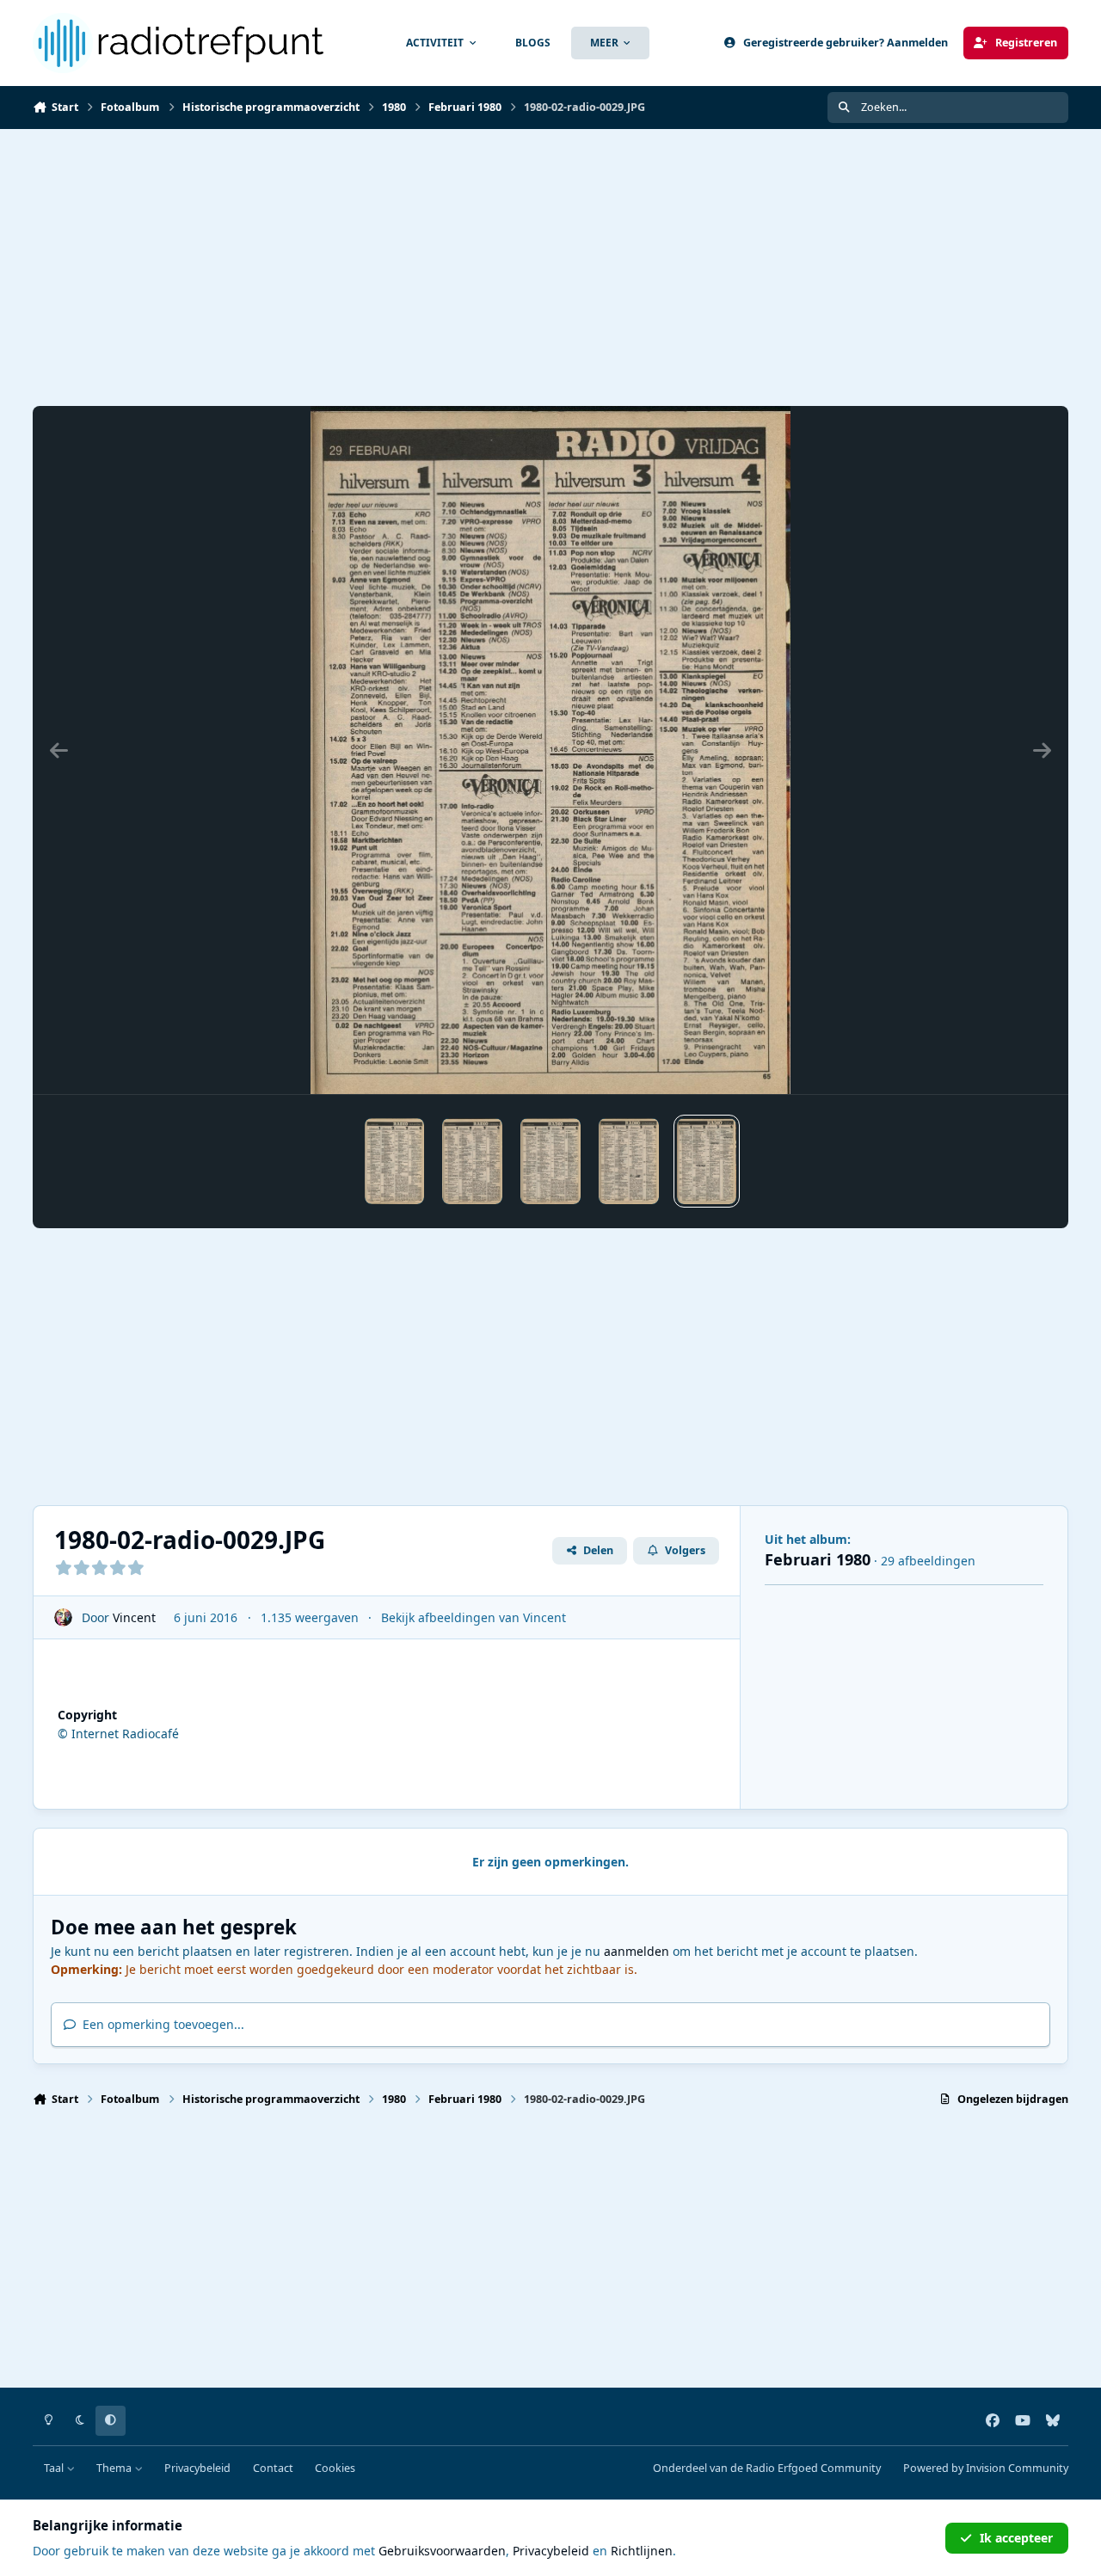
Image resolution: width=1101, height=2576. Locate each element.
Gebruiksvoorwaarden (442, 2551)
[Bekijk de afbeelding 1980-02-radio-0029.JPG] (707, 1161)
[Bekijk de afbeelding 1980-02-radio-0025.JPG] (395, 1161)
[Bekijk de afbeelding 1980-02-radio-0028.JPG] (629, 1161)
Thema (115, 2468)
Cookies (335, 2468)
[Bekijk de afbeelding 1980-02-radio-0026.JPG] (472, 1161)
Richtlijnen (642, 2551)
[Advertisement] (549, 267)
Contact (273, 2468)
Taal (55, 2468)
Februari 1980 (818, 1559)
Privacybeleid (197, 2468)
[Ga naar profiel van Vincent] (63, 1617)
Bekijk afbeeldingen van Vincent (474, 1617)
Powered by (986, 2468)
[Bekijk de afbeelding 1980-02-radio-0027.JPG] (550, 1161)
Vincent (134, 1617)
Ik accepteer (1016, 2538)
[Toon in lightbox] (551, 750)
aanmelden (637, 1951)
